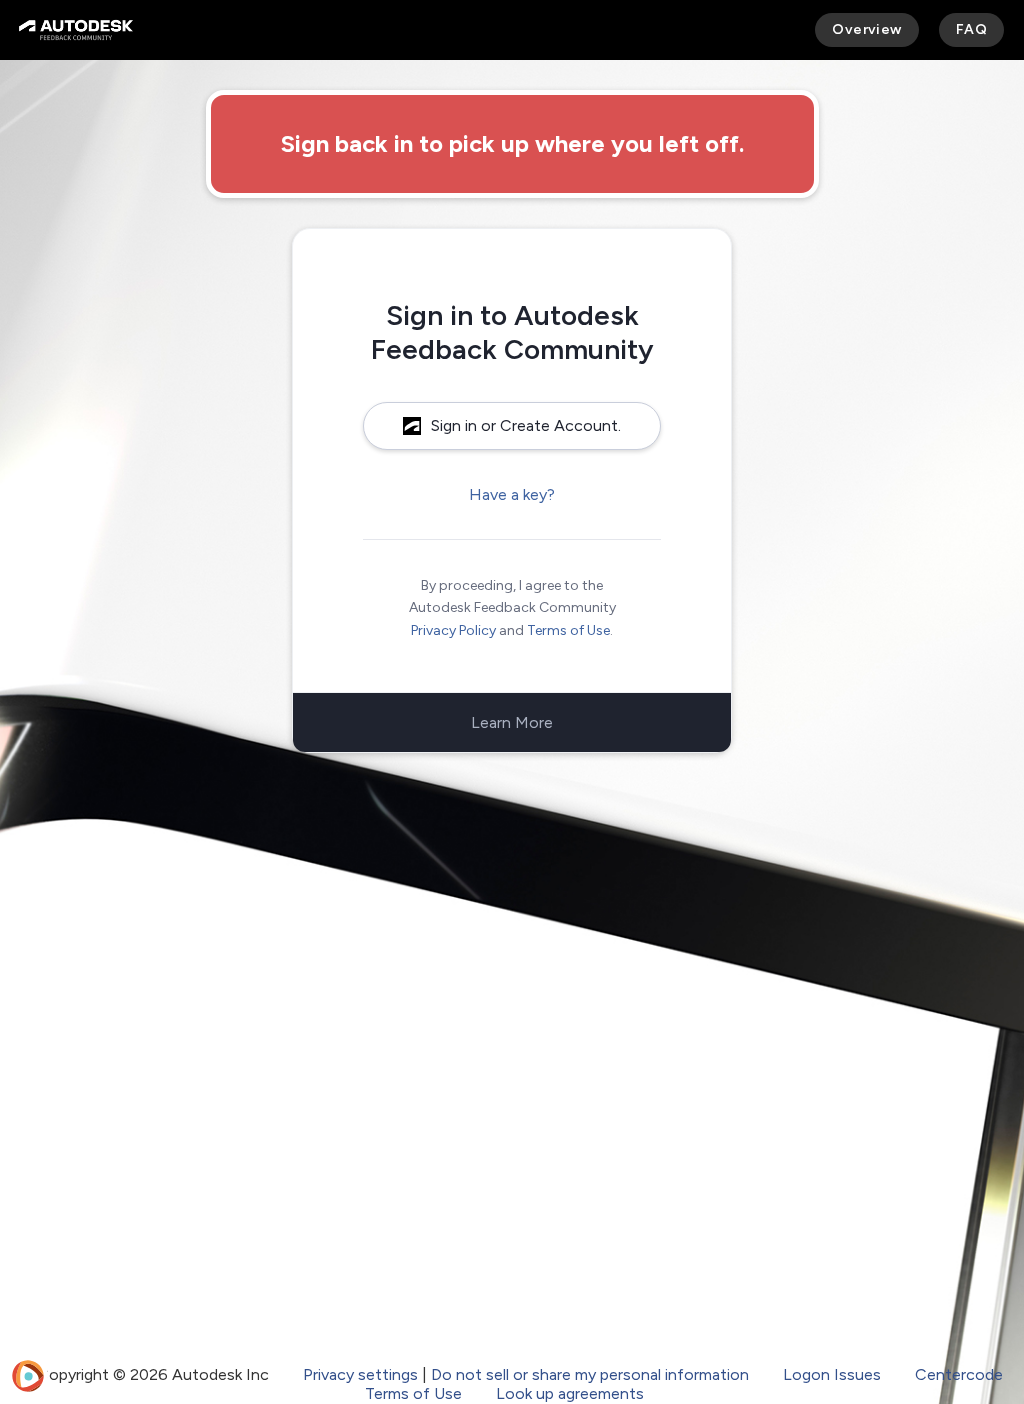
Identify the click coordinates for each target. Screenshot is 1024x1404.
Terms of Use (568, 630)
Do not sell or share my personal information (590, 1374)
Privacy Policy (453, 630)
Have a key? (512, 494)
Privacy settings (360, 1374)
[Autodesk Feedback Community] (76, 30)
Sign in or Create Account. (526, 425)
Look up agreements (570, 1393)
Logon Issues (832, 1374)
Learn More (512, 722)
